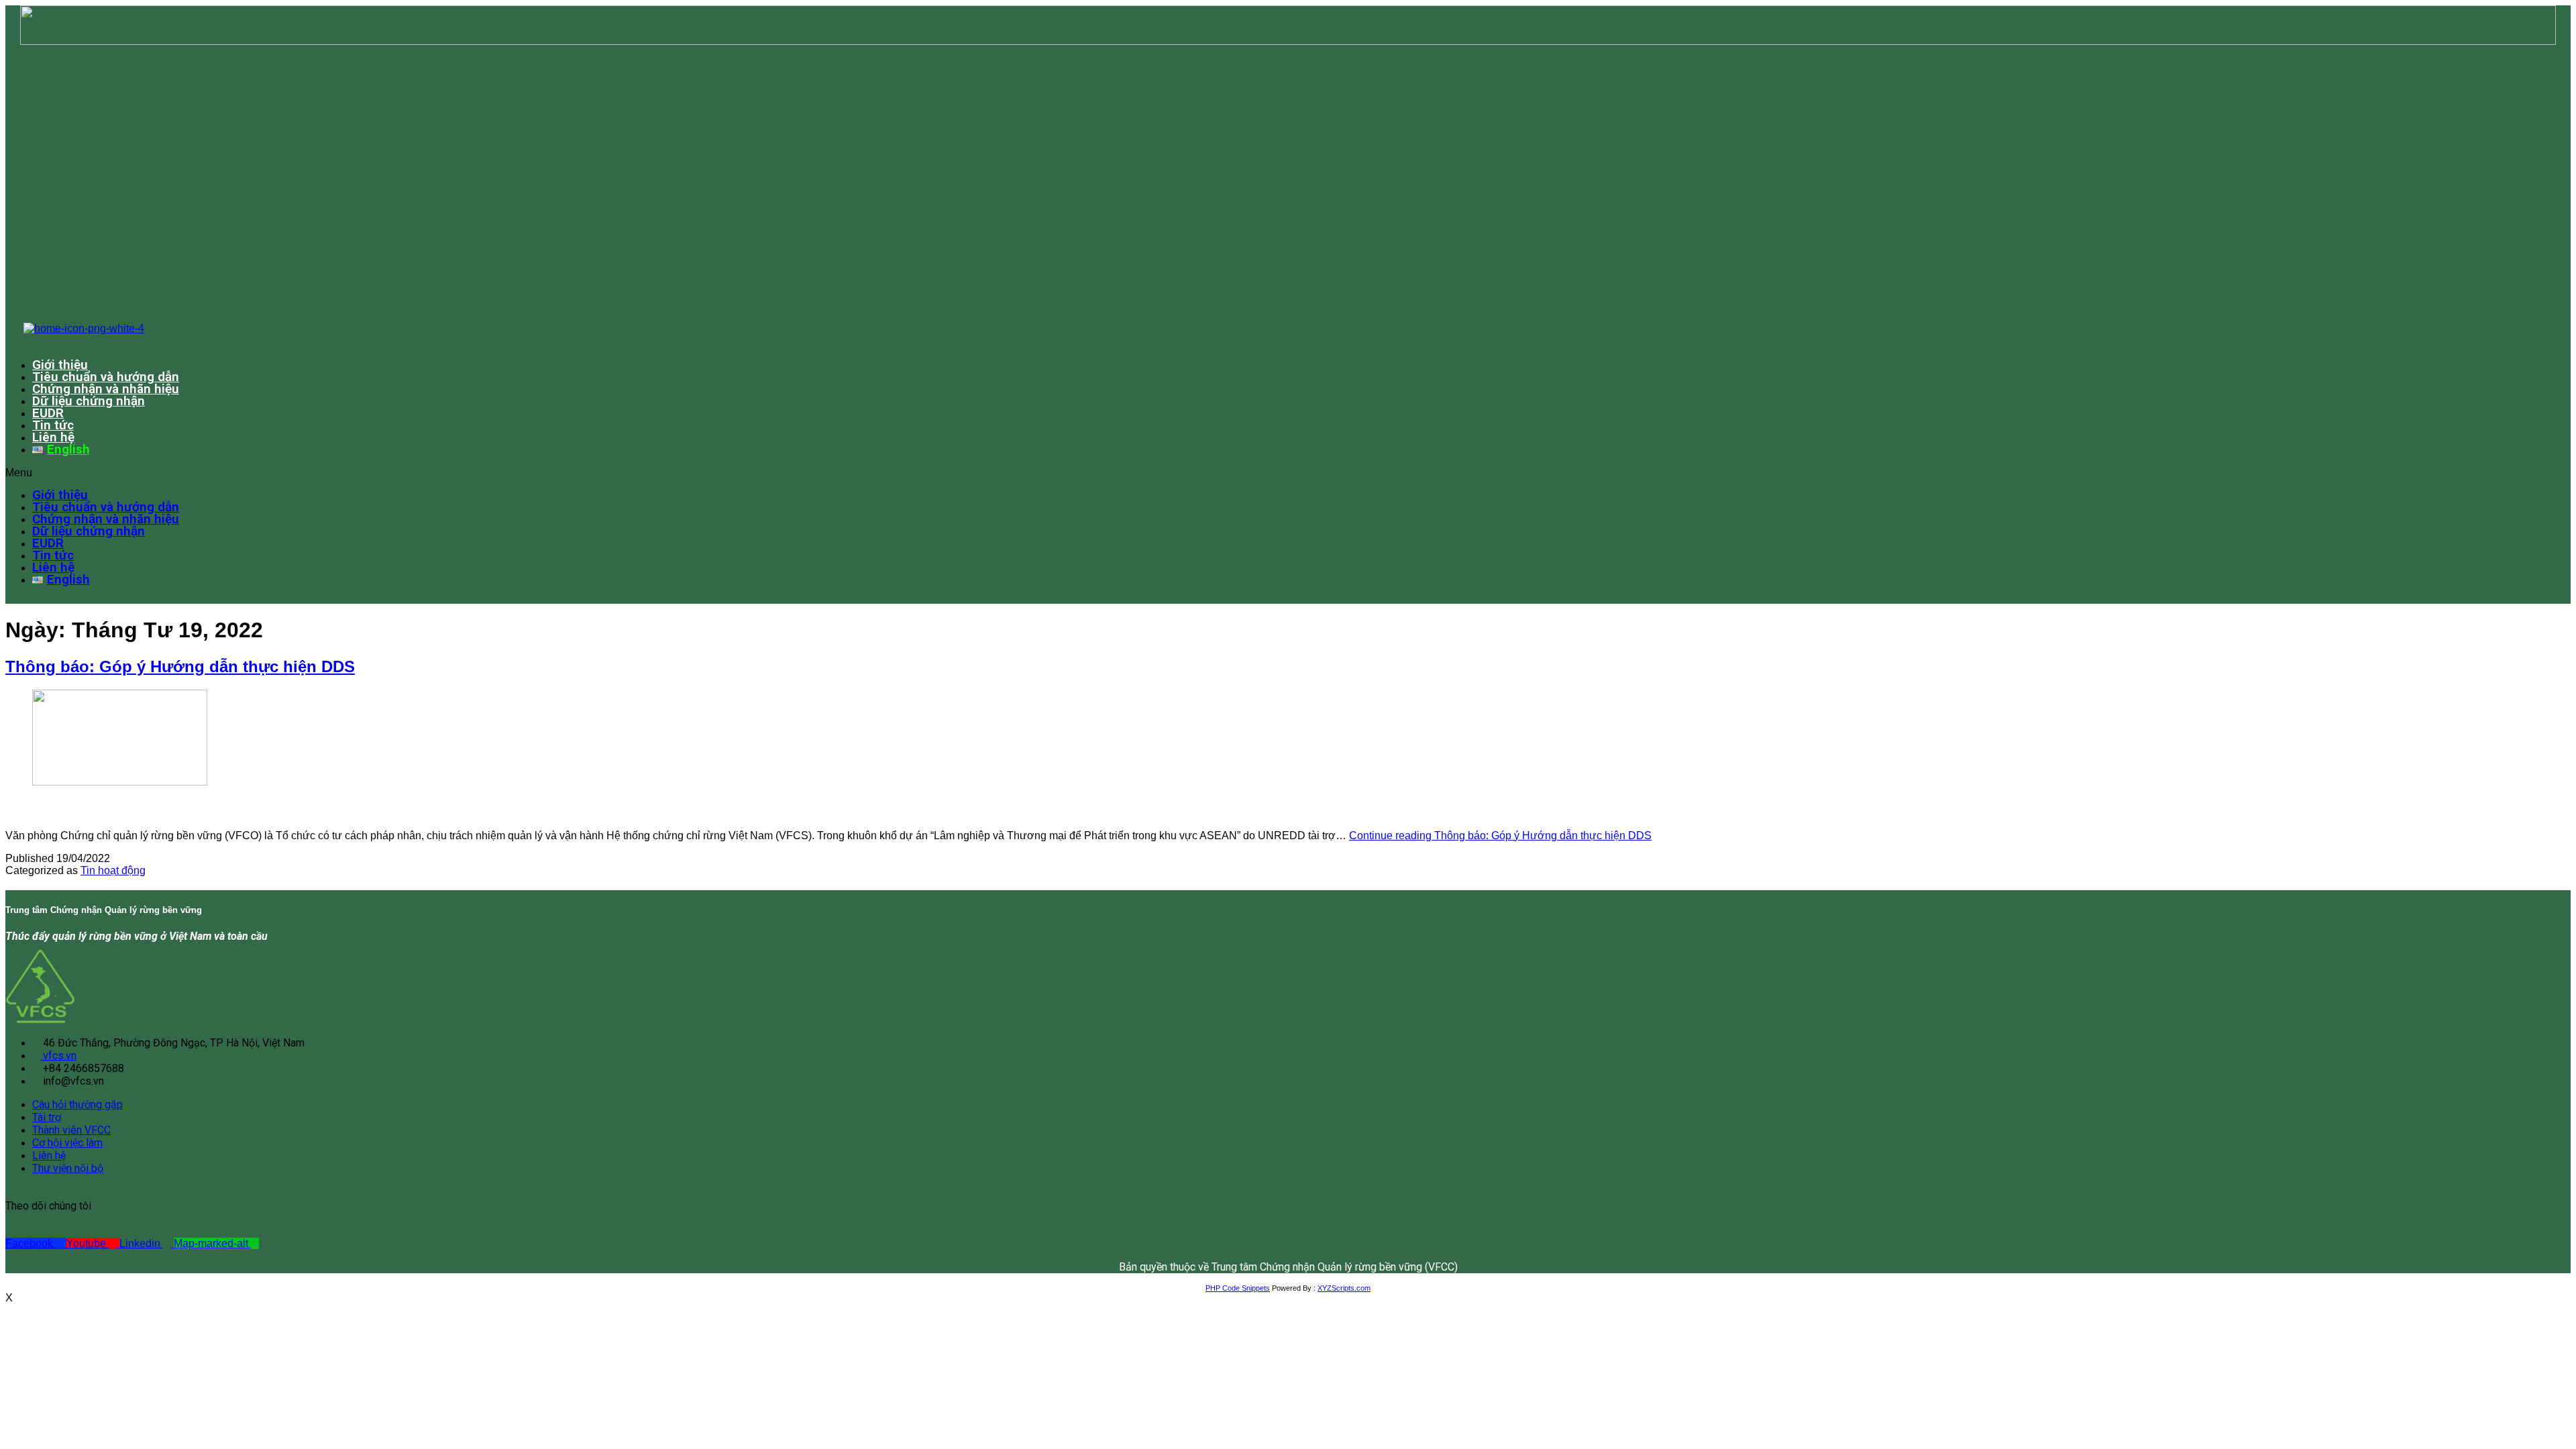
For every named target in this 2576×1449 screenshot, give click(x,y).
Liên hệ (53, 437)
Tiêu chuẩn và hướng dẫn (106, 377)
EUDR (48, 413)
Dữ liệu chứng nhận (89, 401)
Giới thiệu (60, 365)
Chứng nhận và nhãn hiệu (106, 389)
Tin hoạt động (113, 870)
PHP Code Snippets (1238, 1288)
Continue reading (1500, 836)
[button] (1219, 473)
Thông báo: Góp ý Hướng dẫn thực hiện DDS (180, 666)
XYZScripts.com (1344, 1288)
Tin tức (53, 425)
